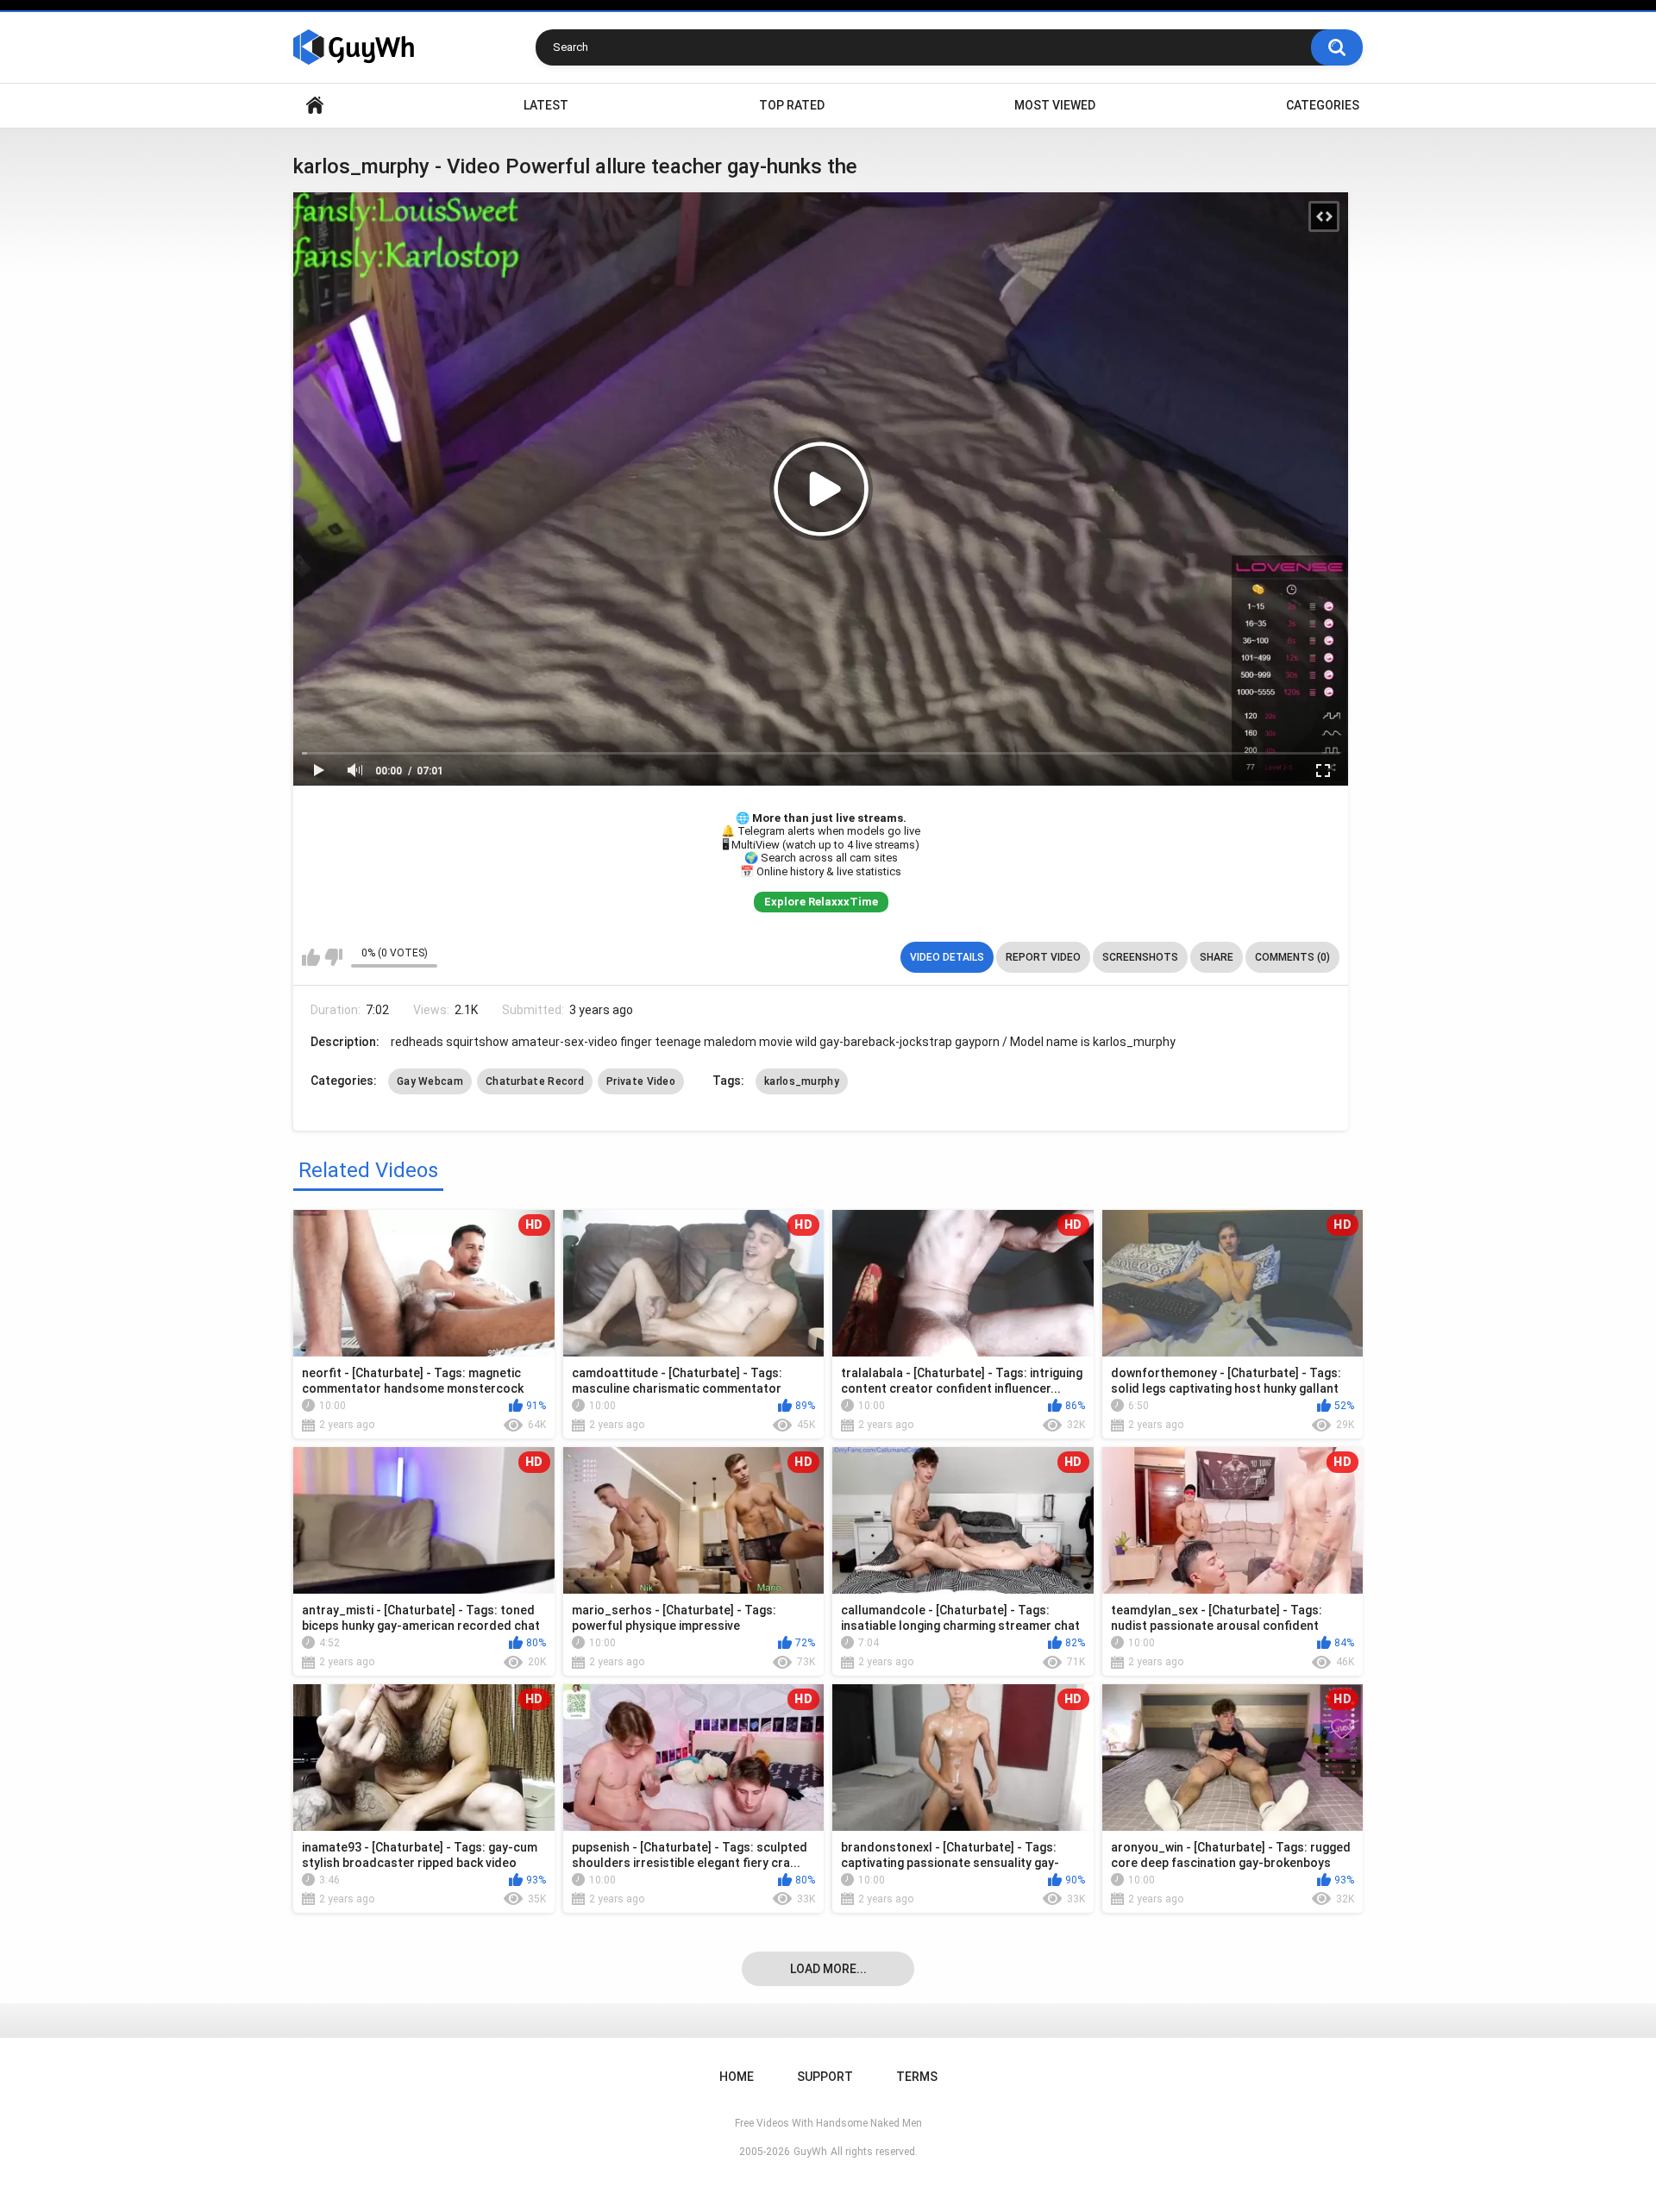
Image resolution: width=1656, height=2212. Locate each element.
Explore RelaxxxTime (821, 902)
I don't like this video (333, 957)
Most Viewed (1055, 105)
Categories (1323, 105)
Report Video (1043, 957)
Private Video (641, 1081)
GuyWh (810, 2152)
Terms (917, 2077)
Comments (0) (1292, 957)
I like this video (311, 957)
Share (1217, 957)
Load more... (828, 1969)
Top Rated (792, 105)
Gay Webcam (430, 1081)
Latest (546, 105)
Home (315, 106)
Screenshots (1140, 957)
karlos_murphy (802, 1081)
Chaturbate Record (535, 1081)
